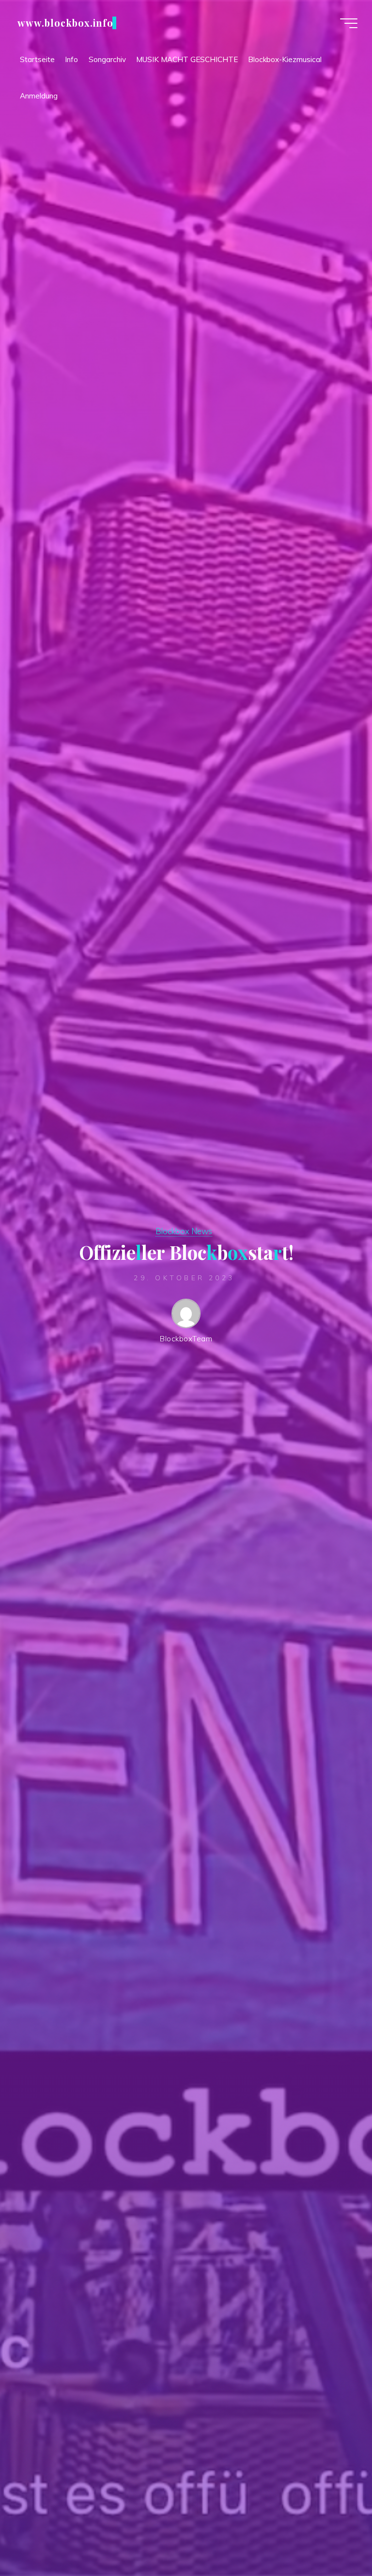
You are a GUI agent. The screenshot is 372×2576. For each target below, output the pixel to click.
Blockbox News (184, 1231)
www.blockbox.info (65, 23)
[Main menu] (349, 23)
